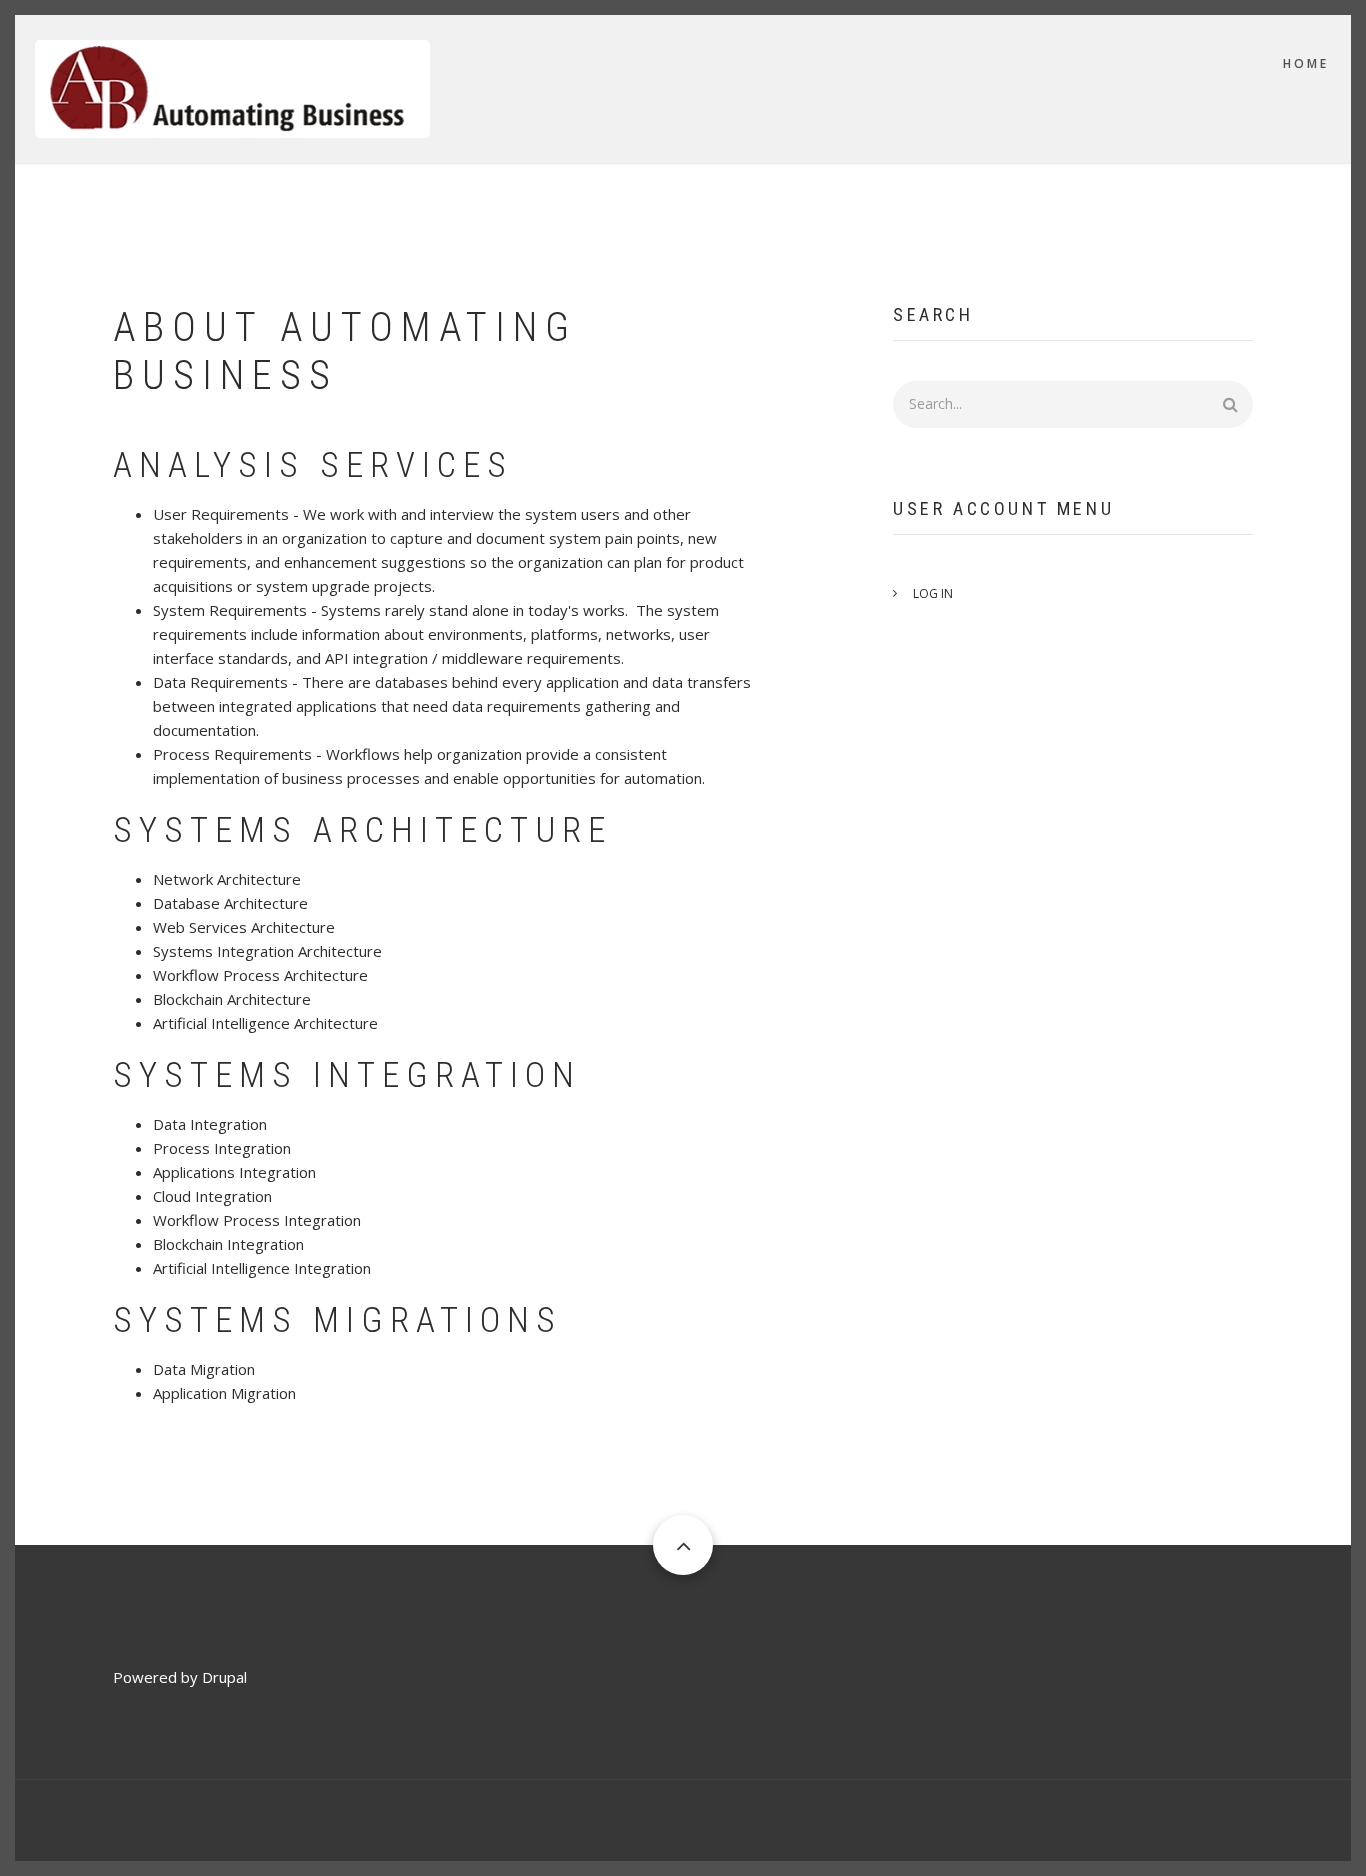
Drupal (224, 1677)
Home (1306, 63)
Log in (933, 593)
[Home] (232, 87)
